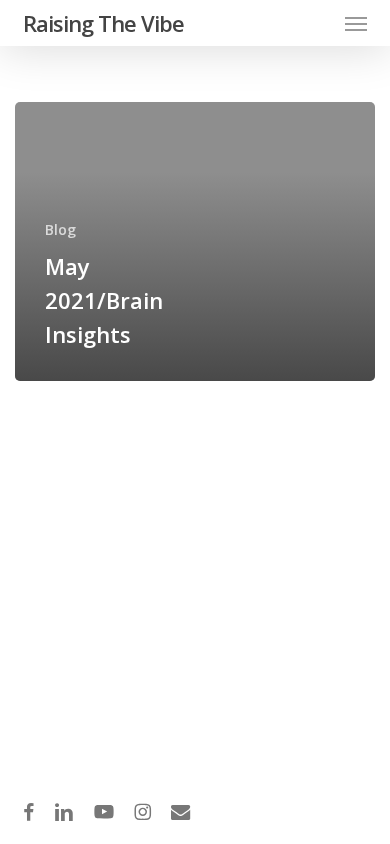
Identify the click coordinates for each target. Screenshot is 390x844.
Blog (60, 229)
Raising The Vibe (103, 23)
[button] (356, 23)
